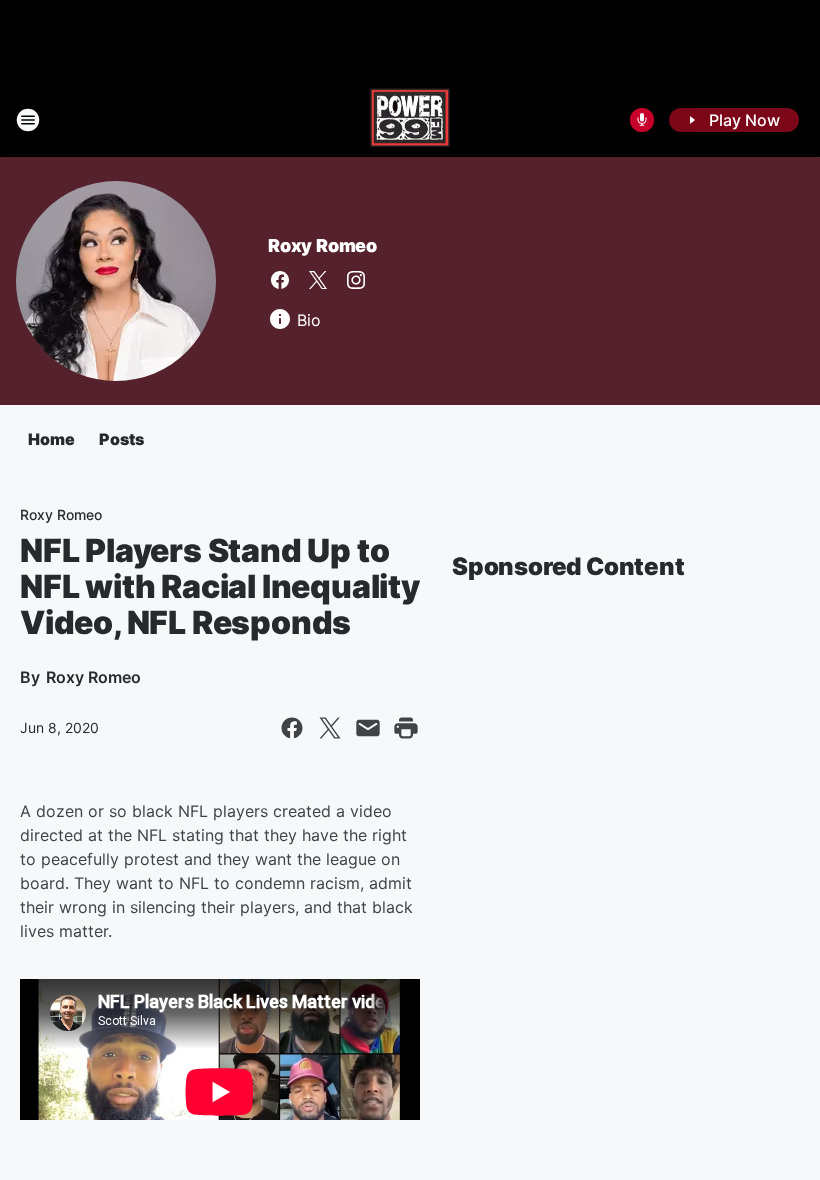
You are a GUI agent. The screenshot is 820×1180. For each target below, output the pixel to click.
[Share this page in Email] (368, 728)
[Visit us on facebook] (280, 280)
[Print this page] (406, 728)
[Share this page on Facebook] (292, 728)
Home (51, 439)
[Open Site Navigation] (28, 120)
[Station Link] (410, 120)
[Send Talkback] (642, 120)
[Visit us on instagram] (356, 280)
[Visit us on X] (318, 280)
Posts (121, 439)
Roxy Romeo (322, 245)
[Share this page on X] (330, 728)
